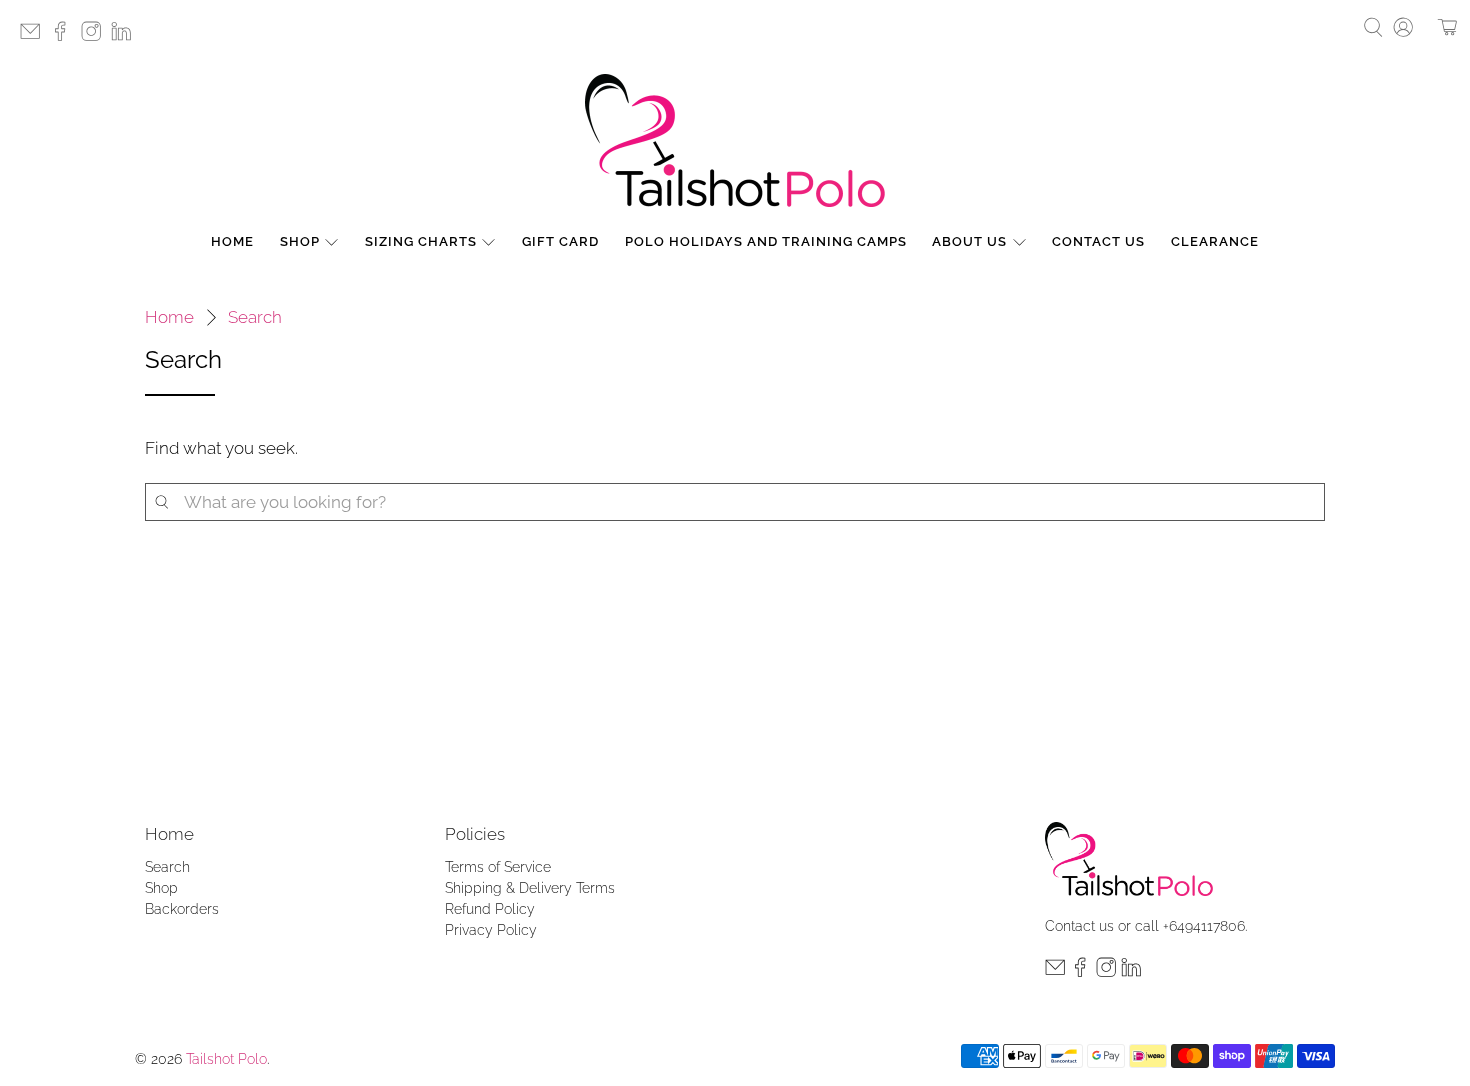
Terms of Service (498, 867)
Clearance (1215, 241)
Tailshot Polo (226, 1059)
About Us (969, 241)
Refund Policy (490, 909)
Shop (300, 241)
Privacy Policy (491, 930)
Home (232, 241)
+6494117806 (1204, 926)
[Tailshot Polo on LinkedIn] (126, 37)
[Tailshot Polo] (735, 140)
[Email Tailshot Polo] (35, 37)
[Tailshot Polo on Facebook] (65, 37)
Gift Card (560, 241)
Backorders (182, 909)
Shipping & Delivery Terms (530, 888)
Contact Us (1098, 241)
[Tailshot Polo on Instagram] (96, 37)
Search (255, 317)
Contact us (1079, 926)
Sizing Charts (421, 241)
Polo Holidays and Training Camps (766, 241)
